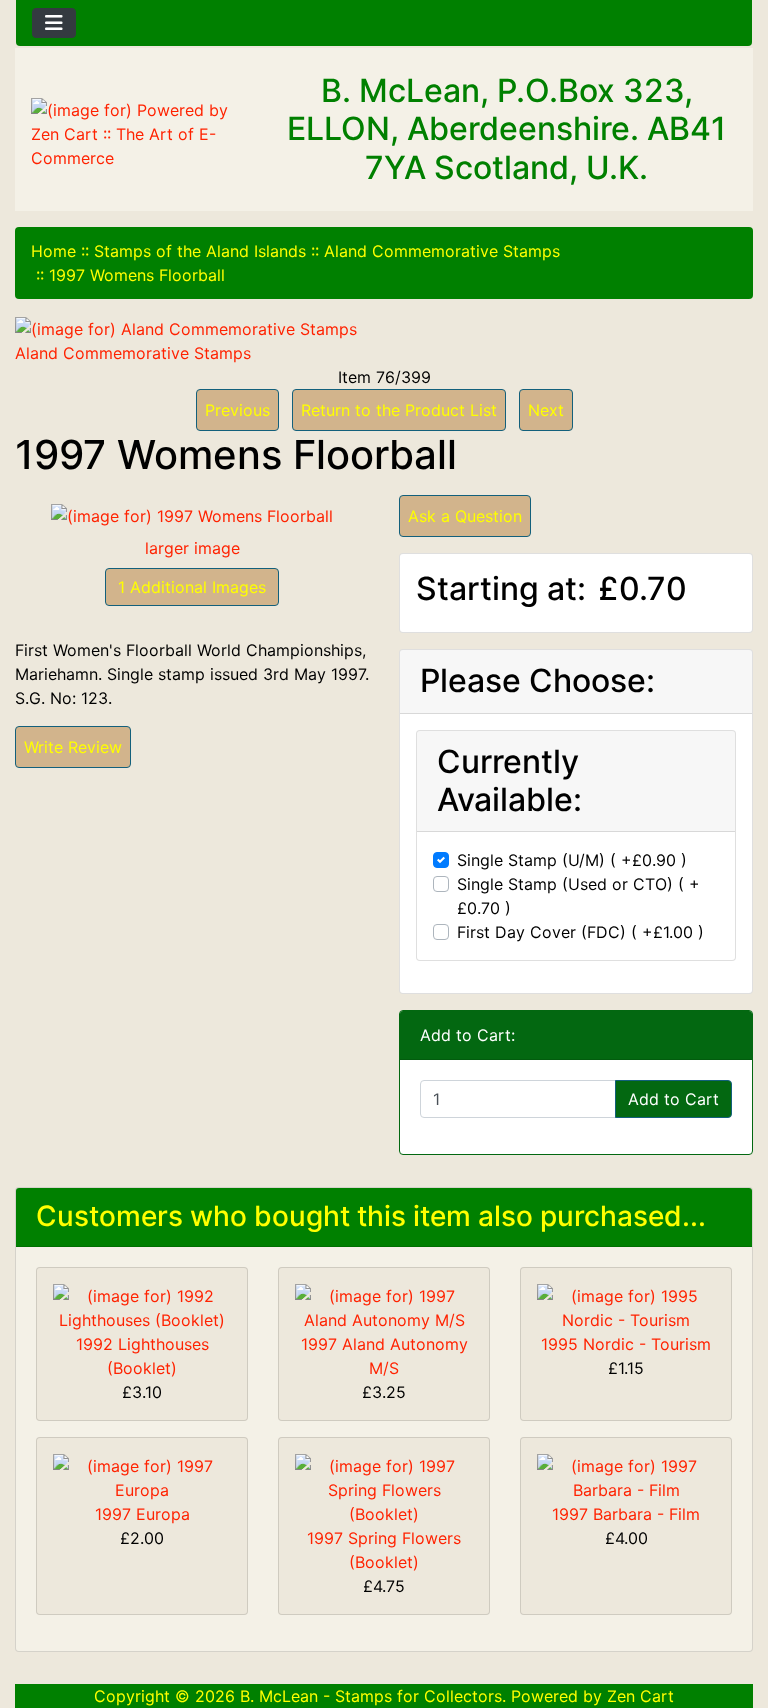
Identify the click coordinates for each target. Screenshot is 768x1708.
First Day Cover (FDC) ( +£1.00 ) (580, 932)
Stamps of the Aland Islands (200, 251)
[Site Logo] (138, 134)
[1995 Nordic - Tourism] (626, 1306)
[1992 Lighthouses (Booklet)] (142, 1306)
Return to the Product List (399, 410)
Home (53, 251)
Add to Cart (673, 1099)
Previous (237, 410)
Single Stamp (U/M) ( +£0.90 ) (572, 860)
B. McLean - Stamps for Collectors (371, 1696)
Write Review (73, 747)
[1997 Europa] (142, 1476)
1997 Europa (142, 1514)
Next (546, 410)
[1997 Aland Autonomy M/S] (384, 1306)
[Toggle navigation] (54, 23)
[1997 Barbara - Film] (626, 1476)
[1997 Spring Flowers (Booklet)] (384, 1488)
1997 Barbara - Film (626, 1514)
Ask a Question (465, 516)
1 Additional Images (192, 587)
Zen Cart (640, 1696)
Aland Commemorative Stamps (442, 251)
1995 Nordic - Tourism (626, 1344)
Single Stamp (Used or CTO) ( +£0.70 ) (578, 896)
